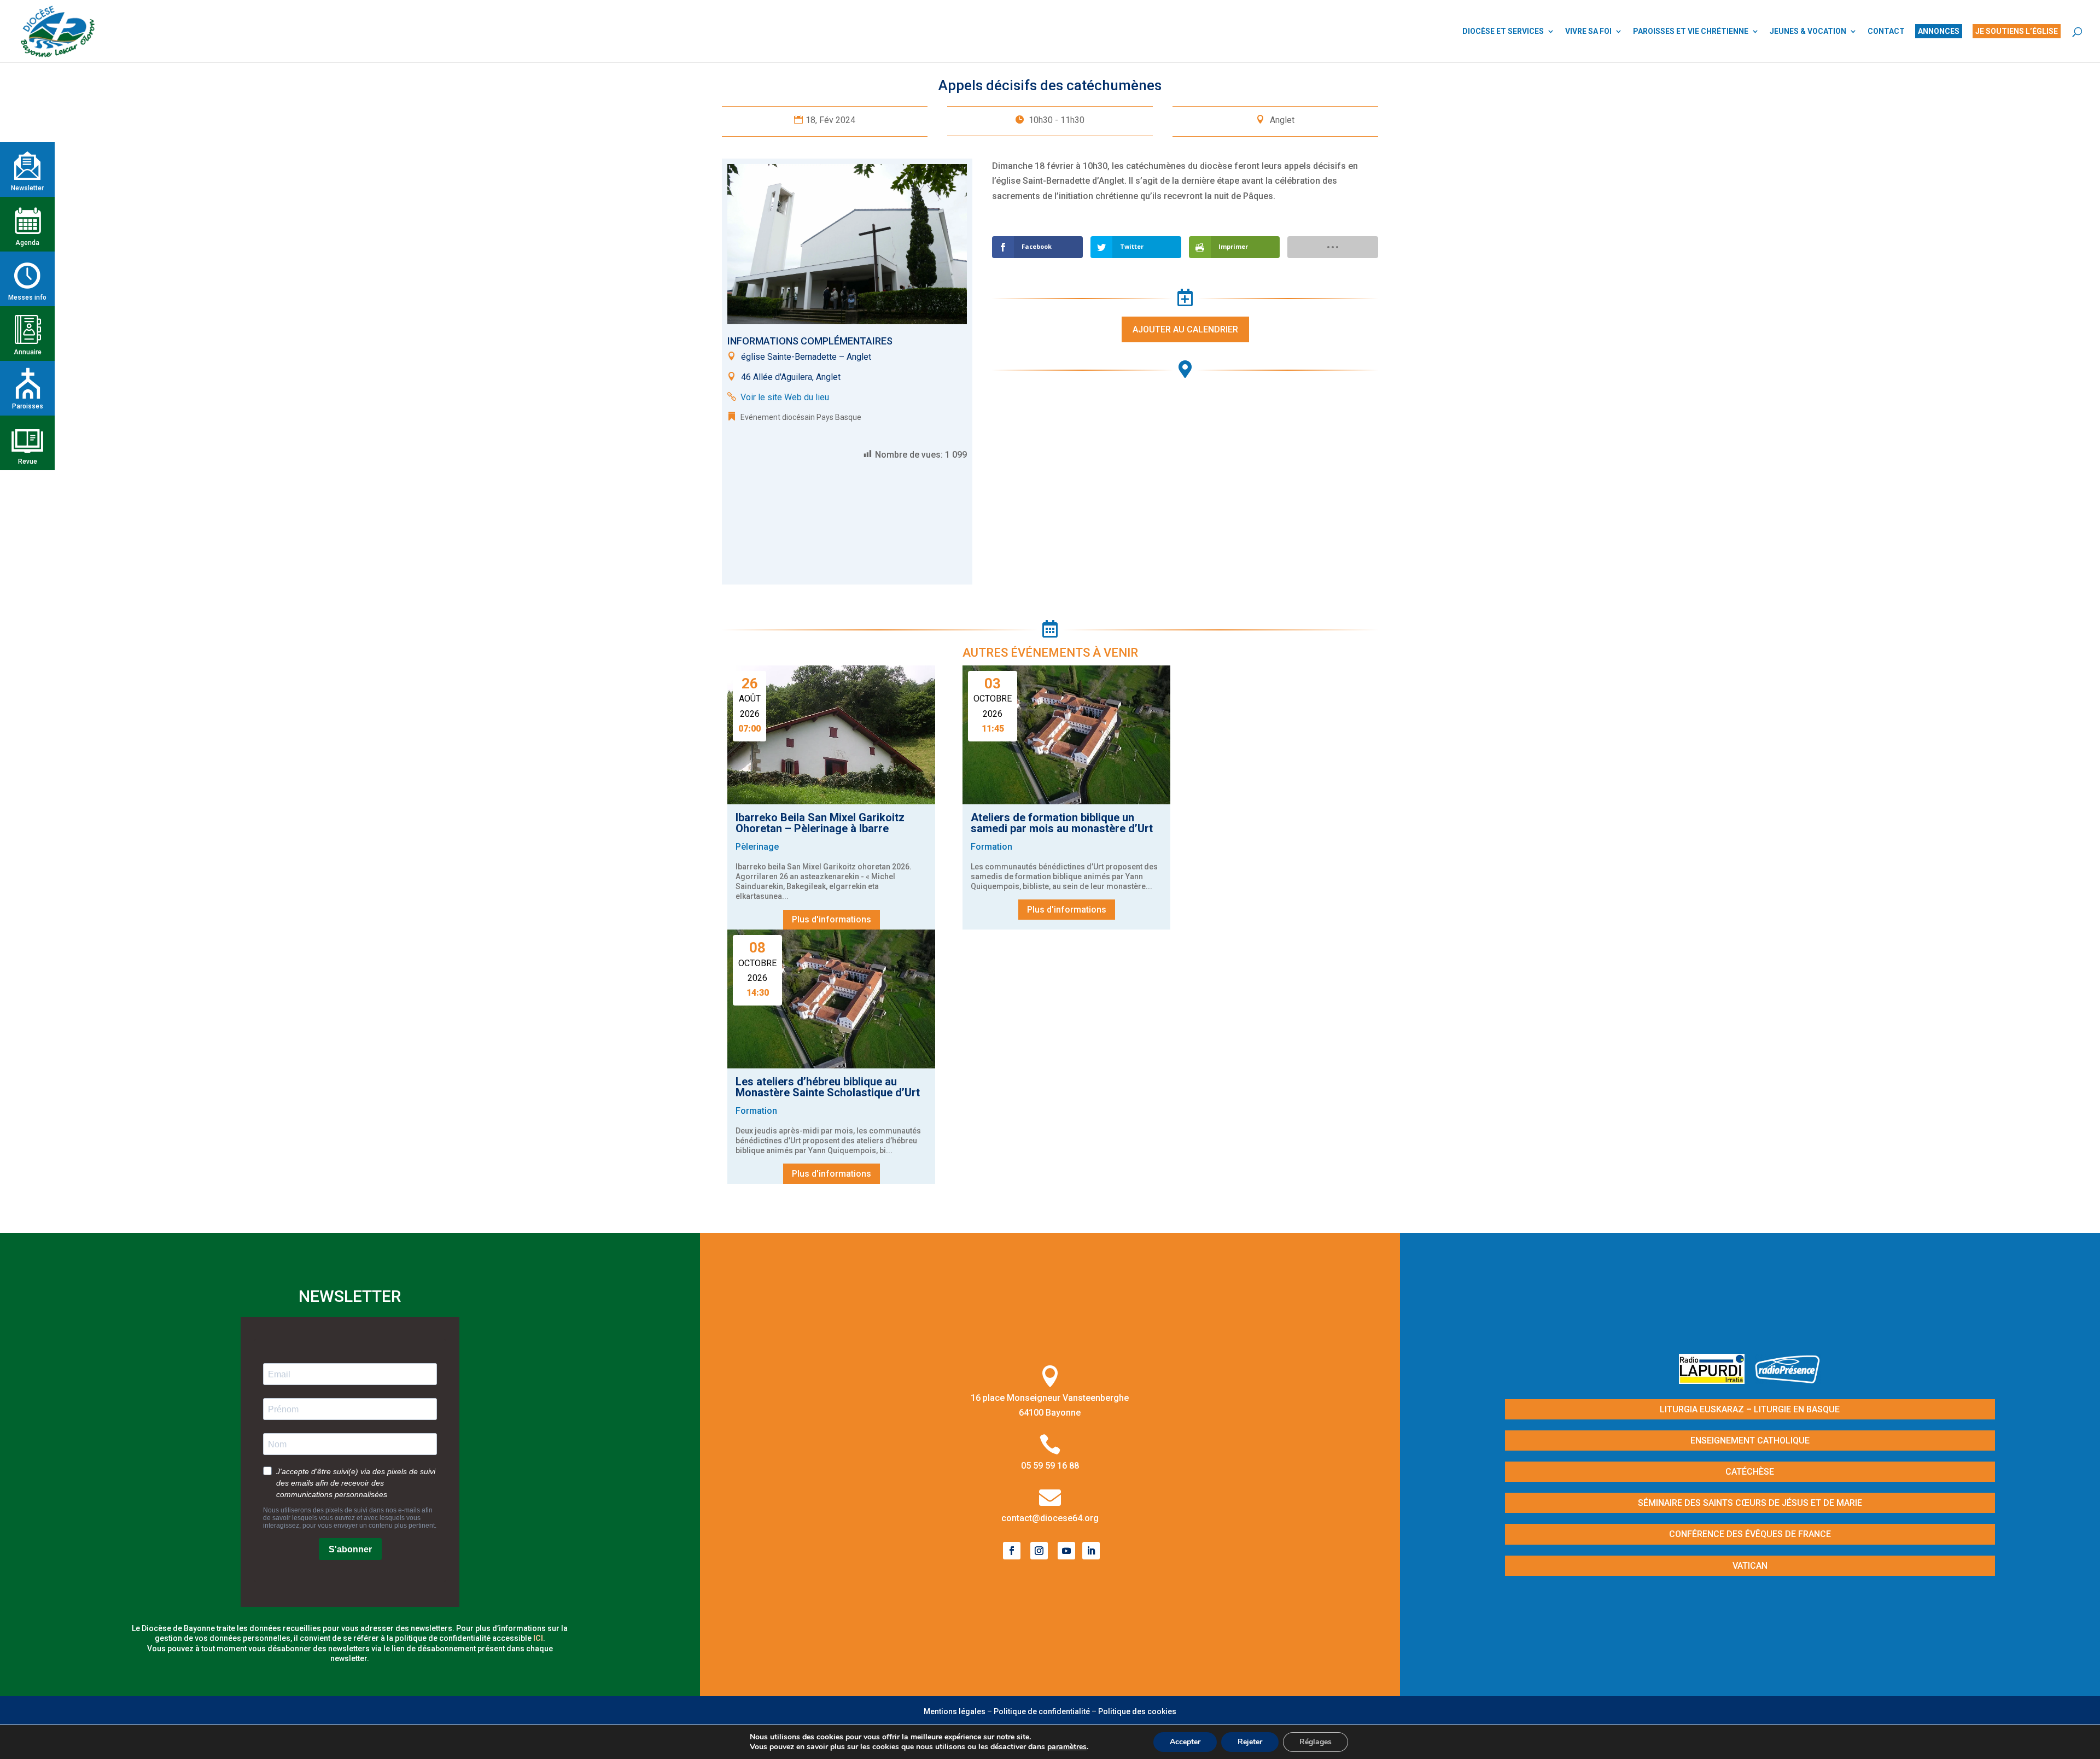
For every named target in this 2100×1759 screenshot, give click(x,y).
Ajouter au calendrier (1185, 329)
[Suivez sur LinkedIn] (1091, 1551)
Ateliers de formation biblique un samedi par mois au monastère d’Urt (1062, 823)
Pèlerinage (757, 847)
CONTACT (1886, 31)
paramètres (1067, 1747)
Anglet (1282, 120)
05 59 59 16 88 (1050, 1466)
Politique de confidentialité (1042, 1711)
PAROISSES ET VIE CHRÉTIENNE (1691, 31)
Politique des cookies (1137, 1711)
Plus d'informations (832, 919)
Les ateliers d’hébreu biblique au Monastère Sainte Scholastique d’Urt (828, 1087)
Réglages (1316, 1742)
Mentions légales (955, 1711)
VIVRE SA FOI (1588, 31)
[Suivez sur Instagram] (1039, 1551)
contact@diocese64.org (1050, 1518)
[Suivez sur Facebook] (1012, 1551)
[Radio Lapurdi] (1716, 1380)
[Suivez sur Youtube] (1066, 1551)
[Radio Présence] (1788, 1380)
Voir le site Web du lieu (785, 397)
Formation (991, 847)
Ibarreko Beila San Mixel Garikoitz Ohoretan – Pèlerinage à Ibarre (820, 823)
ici (538, 1638)
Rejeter (1250, 1742)
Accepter (1185, 1742)
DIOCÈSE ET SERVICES (1503, 31)
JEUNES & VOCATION (1808, 31)
